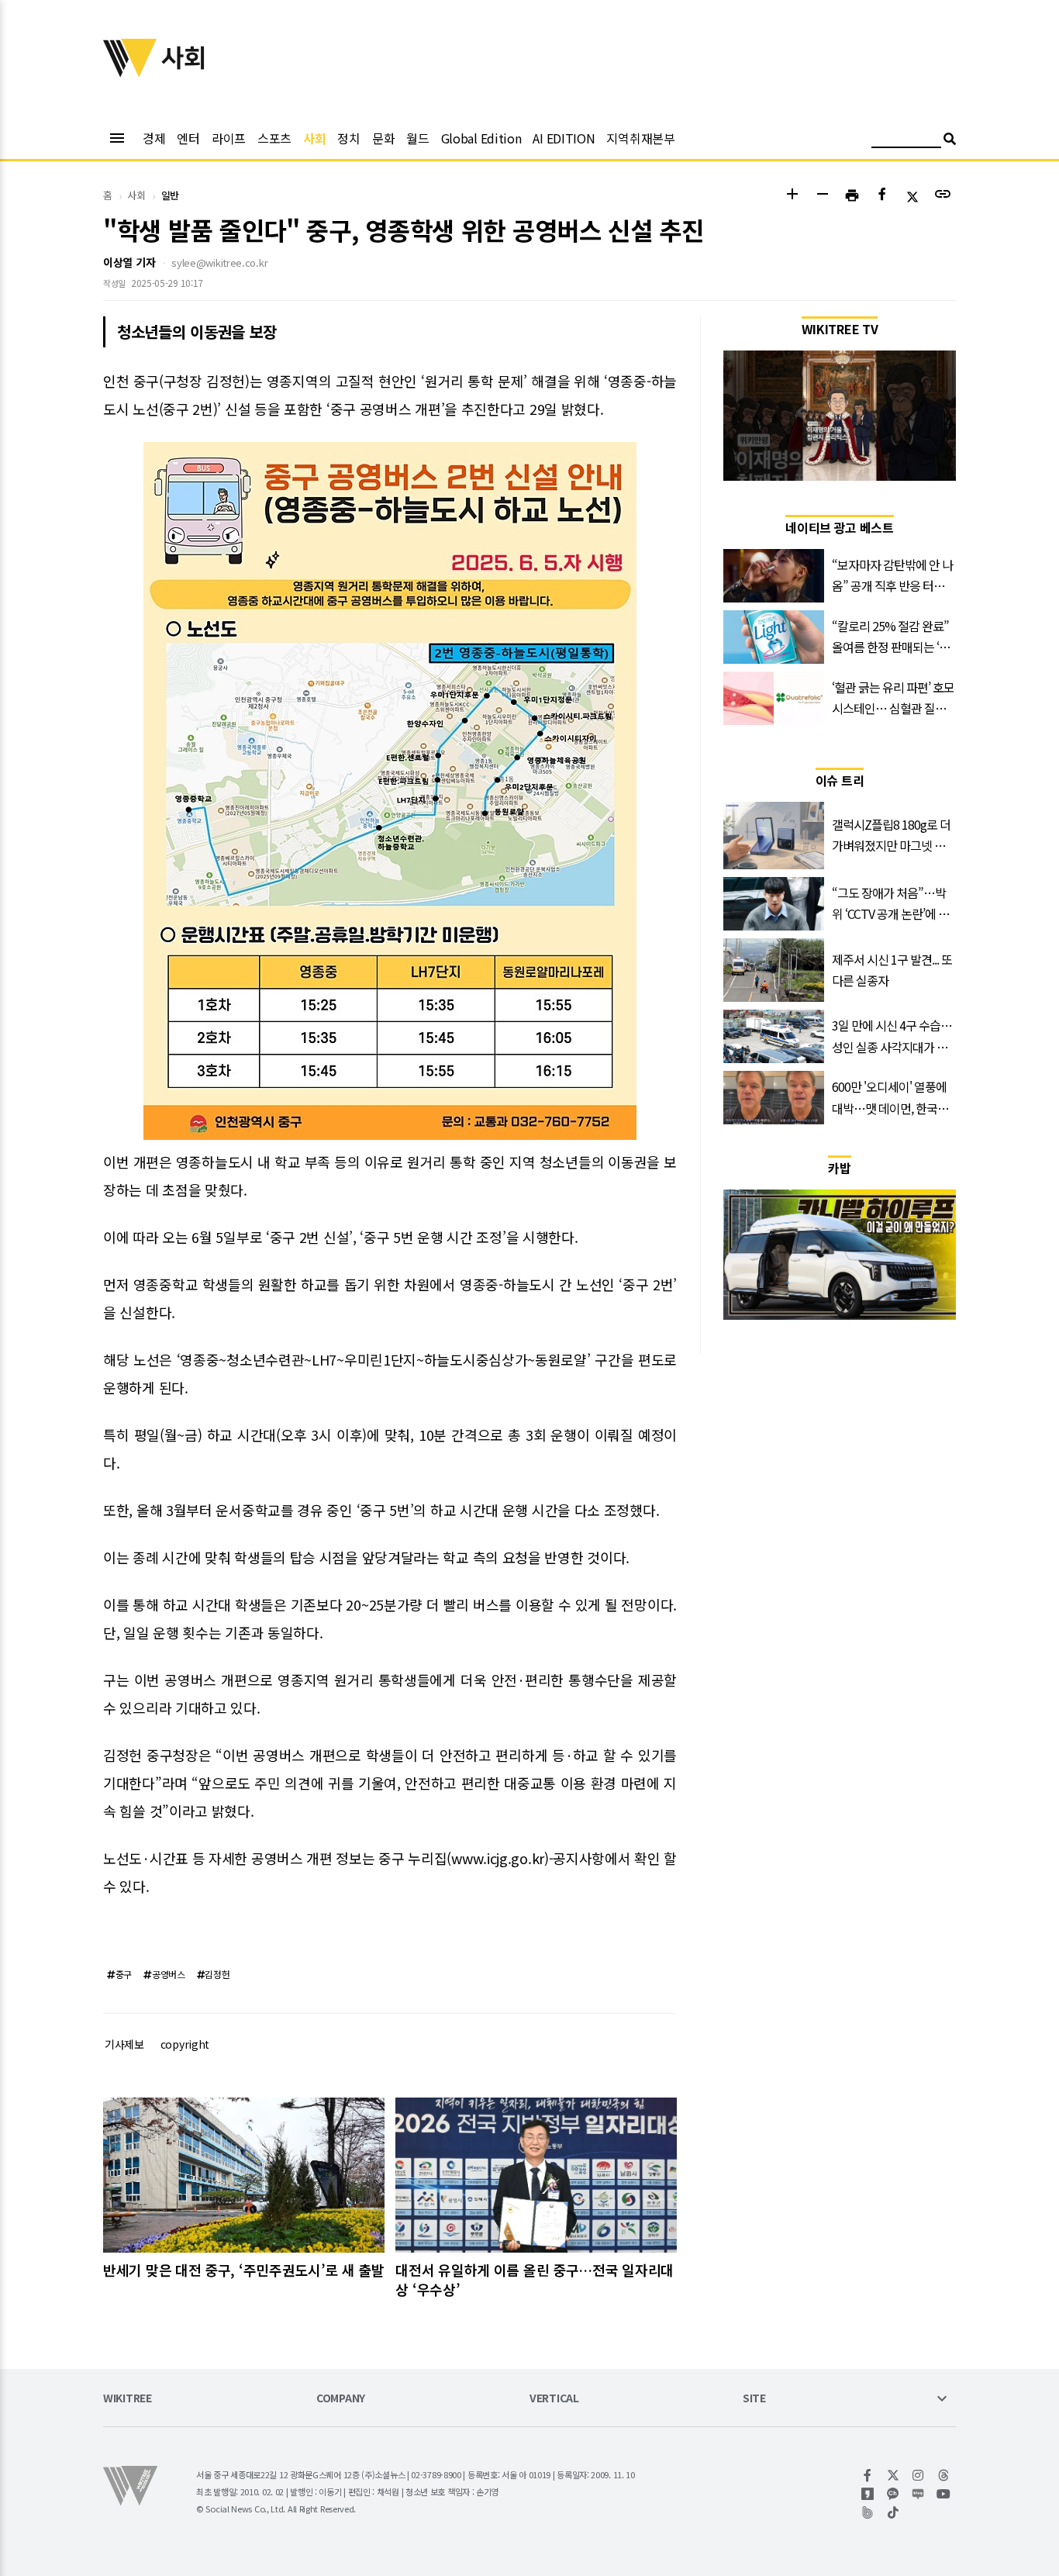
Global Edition (481, 138)
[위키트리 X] (893, 2475)
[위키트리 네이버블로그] (918, 2494)
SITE (754, 2399)
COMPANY (341, 2399)
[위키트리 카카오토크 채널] (893, 2494)
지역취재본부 (640, 138)
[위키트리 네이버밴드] (868, 2512)
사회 (314, 138)
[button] (792, 196)
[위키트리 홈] (130, 72)
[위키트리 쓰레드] (944, 2475)
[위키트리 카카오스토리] (868, 2494)
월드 (417, 138)
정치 (348, 138)
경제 (154, 138)
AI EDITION (564, 138)
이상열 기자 (129, 262)
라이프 (229, 138)
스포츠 (274, 138)
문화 (383, 138)
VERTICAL (554, 2399)
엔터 (188, 138)
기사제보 (124, 2044)
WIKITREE (128, 2399)
